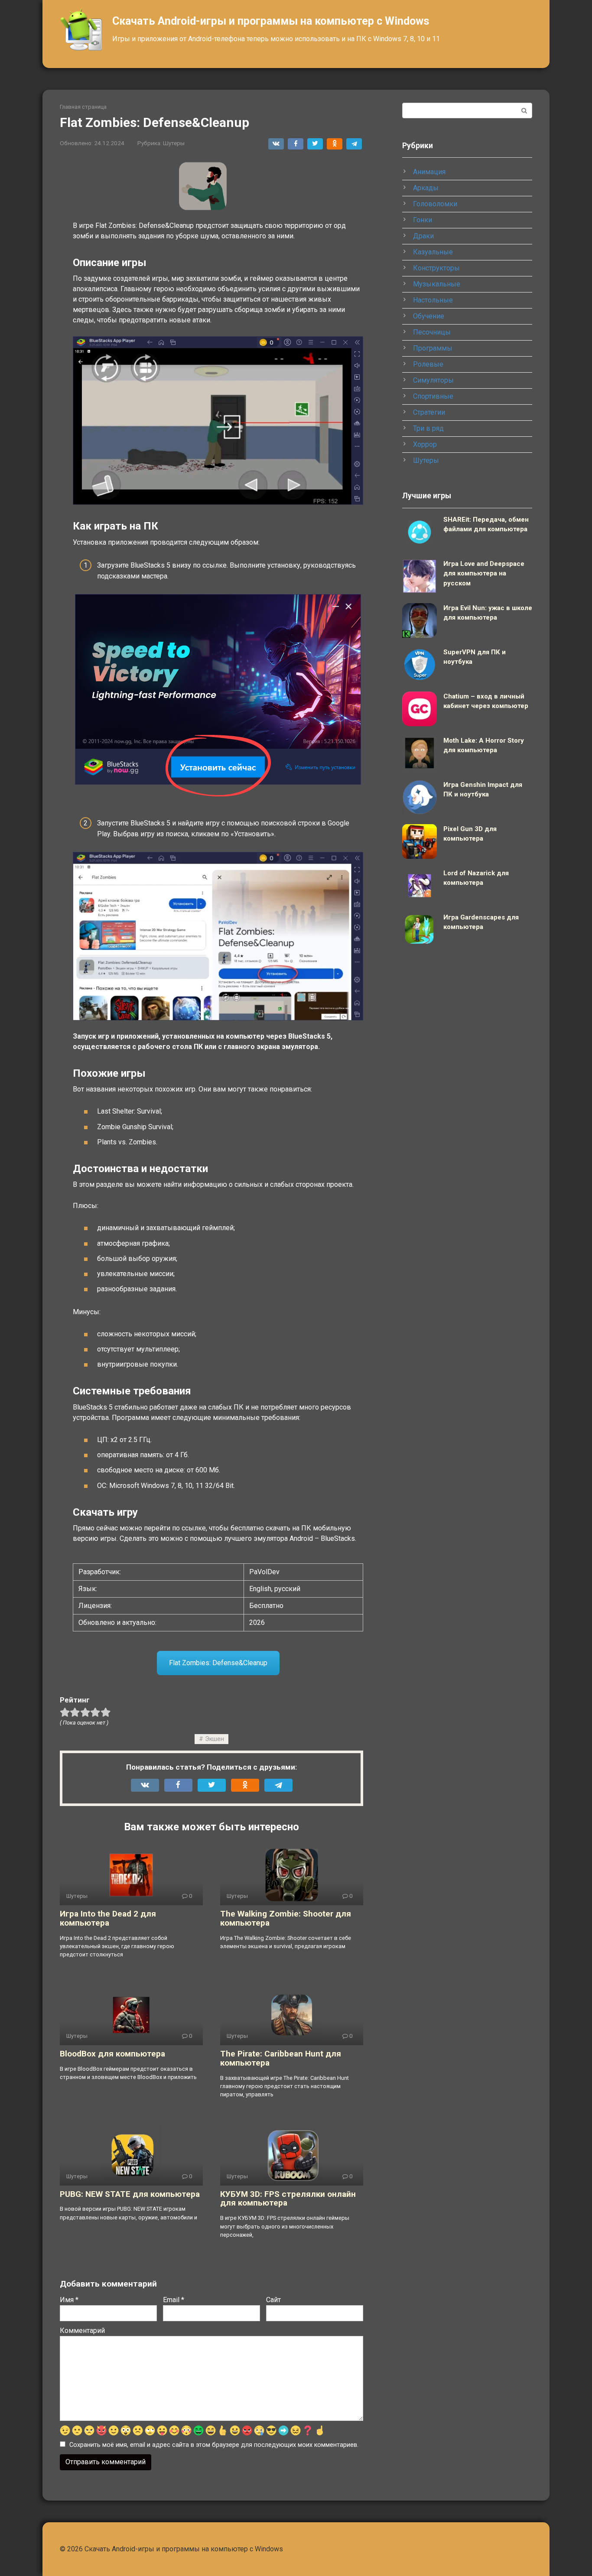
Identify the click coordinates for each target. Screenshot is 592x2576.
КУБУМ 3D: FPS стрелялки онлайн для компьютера (288, 2199)
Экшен (215, 1739)
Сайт (273, 2300)
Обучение (429, 316)
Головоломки (435, 204)
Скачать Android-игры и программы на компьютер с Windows (271, 21)
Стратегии (429, 412)
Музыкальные (437, 284)
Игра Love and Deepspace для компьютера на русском (484, 573)
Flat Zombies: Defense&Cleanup (218, 1663)
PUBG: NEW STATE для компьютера (130, 2194)
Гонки (423, 220)
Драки (423, 236)
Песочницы (432, 332)
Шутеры (174, 143)
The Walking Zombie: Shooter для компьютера (286, 1918)
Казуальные (433, 252)
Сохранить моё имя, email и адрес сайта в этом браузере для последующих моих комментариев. (214, 2445)
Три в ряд (428, 428)
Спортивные (433, 396)
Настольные (433, 300)
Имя (69, 2300)
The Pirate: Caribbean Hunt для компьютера (281, 2058)
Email (174, 2300)
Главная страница (83, 107)
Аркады (426, 188)
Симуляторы (433, 380)
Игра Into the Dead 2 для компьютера (108, 1918)
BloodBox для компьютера (112, 2054)
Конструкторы (436, 268)
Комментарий (82, 2331)
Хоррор (425, 444)
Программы (433, 348)
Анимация (429, 172)
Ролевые (428, 364)
